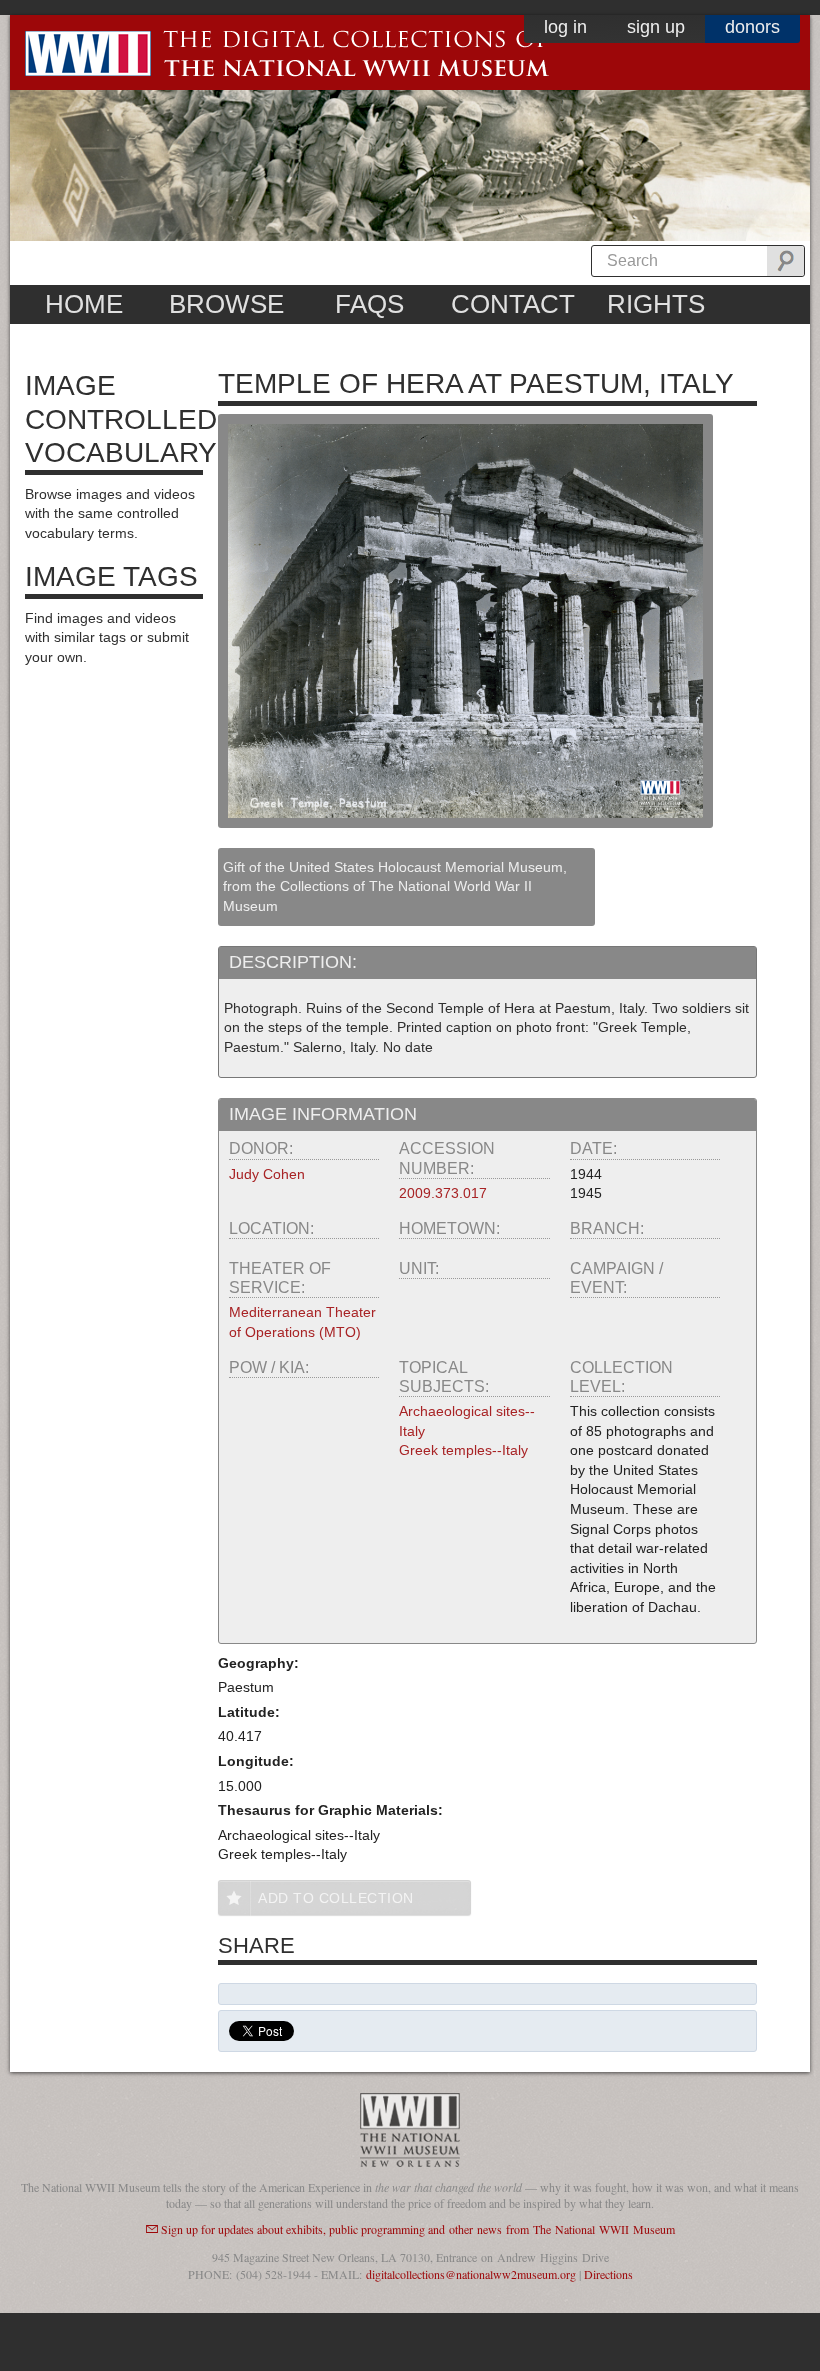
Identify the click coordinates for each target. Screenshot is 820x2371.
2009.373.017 (443, 1193)
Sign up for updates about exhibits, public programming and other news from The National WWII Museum (418, 2229)
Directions (608, 2274)
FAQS (369, 304)
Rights (656, 304)
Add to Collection (336, 1898)
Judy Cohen (267, 1174)
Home (84, 304)
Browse (226, 304)
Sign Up (656, 27)
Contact (513, 304)
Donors (752, 27)
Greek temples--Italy (463, 1450)
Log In (565, 27)
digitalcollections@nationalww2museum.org (471, 2274)
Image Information (323, 1114)
